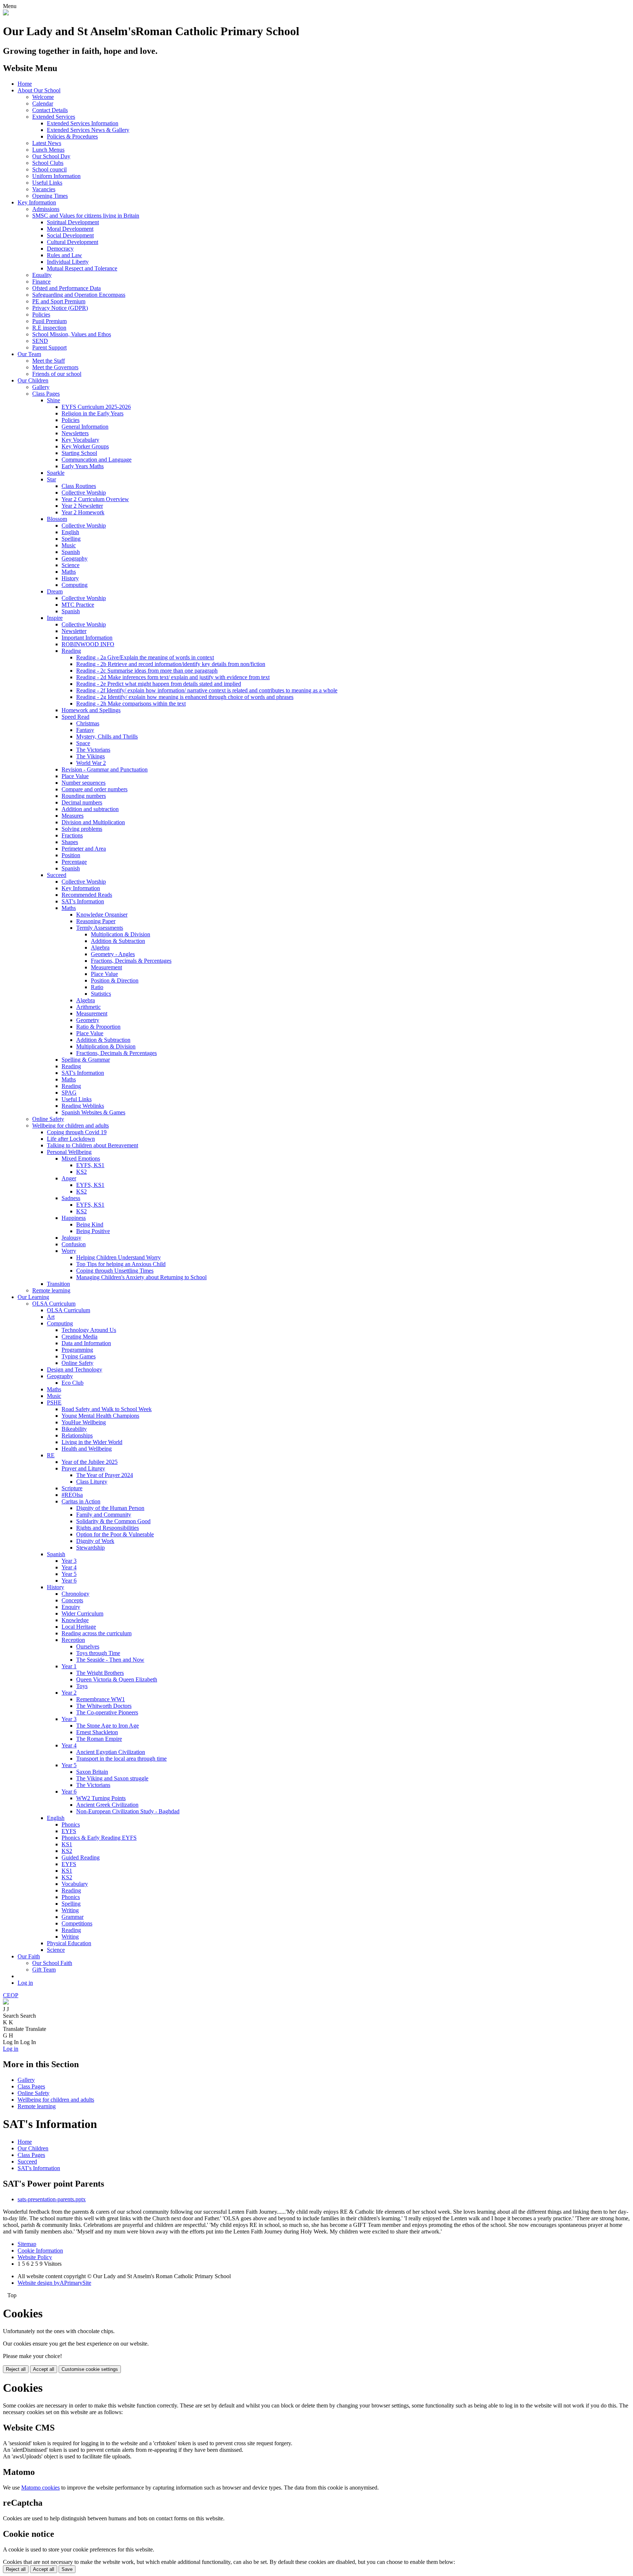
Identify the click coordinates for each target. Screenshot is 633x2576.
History (70, 578)
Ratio (97, 987)
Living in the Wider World (92, 1442)
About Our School (39, 90)
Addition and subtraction (90, 809)
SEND (40, 341)
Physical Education (69, 1943)
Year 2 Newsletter (82, 506)
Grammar (73, 1917)
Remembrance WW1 (101, 1699)
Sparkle (56, 473)
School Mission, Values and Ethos (72, 334)
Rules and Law (64, 255)
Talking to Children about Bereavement (92, 1145)
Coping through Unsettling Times (115, 1271)
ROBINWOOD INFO (88, 644)
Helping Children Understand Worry (119, 1257)
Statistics (101, 994)
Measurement (106, 967)
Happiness (74, 1218)
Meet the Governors (55, 367)
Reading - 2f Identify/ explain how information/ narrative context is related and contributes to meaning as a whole (207, 690)
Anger (69, 1178)
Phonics (71, 1824)
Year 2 (69, 1693)
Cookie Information (40, 2251)
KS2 (82, 1172)
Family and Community (104, 1515)
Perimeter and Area (84, 849)
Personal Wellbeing (69, 1152)
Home (25, 84)
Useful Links (47, 183)
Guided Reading (81, 1857)
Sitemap (27, 2244)
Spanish (71, 552)
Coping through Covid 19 (77, 1132)
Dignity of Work (95, 1541)
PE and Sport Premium (59, 301)
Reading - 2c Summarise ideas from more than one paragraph (147, 671)
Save (67, 2569)
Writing (70, 1910)
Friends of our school (57, 374)
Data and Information (86, 1343)
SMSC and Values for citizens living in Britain (86, 216)
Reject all (16, 2369)
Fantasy (85, 730)
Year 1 (69, 1666)
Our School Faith (52, 1963)
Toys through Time (98, 1653)
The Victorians (93, 750)
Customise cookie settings (90, 2369)
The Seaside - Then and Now (110, 1660)
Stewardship (90, 1548)
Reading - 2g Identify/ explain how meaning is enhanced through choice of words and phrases (185, 697)
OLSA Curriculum (54, 1304)
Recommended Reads (87, 895)
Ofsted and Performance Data (66, 288)
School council (49, 169)
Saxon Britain (92, 1772)
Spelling (71, 539)
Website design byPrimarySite (54, 2283)
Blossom (57, 519)
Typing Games (79, 1356)
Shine (53, 400)
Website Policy (35, 2257)
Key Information (37, 202)
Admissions (46, 209)
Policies (41, 314)
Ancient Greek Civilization (107, 1805)
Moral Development (70, 229)
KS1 (67, 1844)
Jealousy (71, 1238)
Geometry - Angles (113, 954)
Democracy (60, 249)
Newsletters (75, 433)
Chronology (75, 1594)
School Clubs (48, 163)
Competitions (77, 1923)
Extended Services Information (83, 123)
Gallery (41, 387)
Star (51, 479)
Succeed (57, 875)
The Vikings (90, 756)
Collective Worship (84, 493)
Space (83, 743)
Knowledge (75, 1620)
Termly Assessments (100, 928)
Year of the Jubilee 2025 (90, 1462)
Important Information (87, 638)
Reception (73, 1640)
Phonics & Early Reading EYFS (99, 1838)
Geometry (88, 1020)
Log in (25, 1983)
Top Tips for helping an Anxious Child (121, 1264)
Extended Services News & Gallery (88, 130)
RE (51, 1455)
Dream (55, 591)
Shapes (70, 842)
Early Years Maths (83, 466)
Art (51, 1317)
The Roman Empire (99, 1739)
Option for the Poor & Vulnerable (115, 1534)
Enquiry (71, 1607)
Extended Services (54, 117)
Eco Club (73, 1383)
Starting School (79, 453)
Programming (77, 1350)
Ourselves (88, 1646)
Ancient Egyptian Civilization (111, 1752)
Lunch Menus (48, 150)
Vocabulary (75, 1884)
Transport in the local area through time (121, 1759)
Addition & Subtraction (118, 941)
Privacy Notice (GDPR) (60, 308)
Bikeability (74, 1429)
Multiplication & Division (121, 934)
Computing (75, 585)
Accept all (44, 2369)
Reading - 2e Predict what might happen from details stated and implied (159, 684)
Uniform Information (56, 176)
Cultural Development (73, 242)
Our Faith (29, 1956)
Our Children (33, 380)
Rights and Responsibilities (108, 1528)
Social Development (70, 235)
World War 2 (91, 763)
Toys (82, 1686)
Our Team (29, 354)
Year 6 (69, 1581)
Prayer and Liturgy (83, 1468)
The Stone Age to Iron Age (108, 1726)
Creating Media (79, 1337)
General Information (85, 427)
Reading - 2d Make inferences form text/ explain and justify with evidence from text (173, 677)
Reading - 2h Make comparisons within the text (131, 704)
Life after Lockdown (71, 1139)
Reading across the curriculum (97, 1633)
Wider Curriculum (82, 1613)
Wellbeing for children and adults (71, 1126)
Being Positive (93, 1231)
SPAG (69, 1093)
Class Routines (79, 486)
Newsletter (74, 631)
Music (69, 545)
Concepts (72, 1600)
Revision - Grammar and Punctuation (105, 769)
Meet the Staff (49, 361)
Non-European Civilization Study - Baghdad (128, 1811)
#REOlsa (72, 1495)
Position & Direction (115, 980)
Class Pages (46, 394)
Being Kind (90, 1224)
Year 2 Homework (83, 512)
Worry (69, 1251)
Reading (71, 651)
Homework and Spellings (91, 710)
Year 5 (69, 1574)
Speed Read (75, 717)
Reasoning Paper (96, 921)
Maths (69, 572)
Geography (75, 558)
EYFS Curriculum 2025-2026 (96, 407)
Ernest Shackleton (97, 1732)
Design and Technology (75, 1370)
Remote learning (51, 1290)
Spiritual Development (73, 222)
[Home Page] (6, 13)
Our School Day (51, 156)
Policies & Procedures (72, 136)
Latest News (47, 143)
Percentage (74, 862)
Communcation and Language (97, 460)
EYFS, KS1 (90, 1165)
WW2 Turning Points (101, 1798)
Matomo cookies (40, 2488)
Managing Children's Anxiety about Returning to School (141, 1277)
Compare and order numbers (95, 789)
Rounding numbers (84, 796)
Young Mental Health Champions (100, 1416)
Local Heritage (79, 1627)
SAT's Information (83, 901)
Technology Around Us (89, 1330)
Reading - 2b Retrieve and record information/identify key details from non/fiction (171, 664)
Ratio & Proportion (98, 1027)
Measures (73, 816)
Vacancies (44, 189)
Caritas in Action (81, 1501)
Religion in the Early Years (92, 413)
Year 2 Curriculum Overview (95, 499)
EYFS (69, 1831)
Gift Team (44, 1970)
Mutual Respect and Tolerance (82, 268)
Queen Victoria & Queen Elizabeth (117, 1679)
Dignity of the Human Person (110, 1508)
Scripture (72, 1488)
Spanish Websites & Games (93, 1112)
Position (71, 855)
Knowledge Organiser (102, 915)
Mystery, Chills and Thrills (107, 736)
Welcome (43, 97)
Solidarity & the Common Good (113, 1521)
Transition (58, 1284)
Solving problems (82, 829)
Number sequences (84, 783)
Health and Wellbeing (87, 1449)
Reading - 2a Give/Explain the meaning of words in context (145, 657)
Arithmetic (88, 1007)
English (70, 532)
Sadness (71, 1198)
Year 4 (69, 1567)
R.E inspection (49, 328)
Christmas (88, 723)
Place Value (75, 776)
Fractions (72, 835)
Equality (42, 275)
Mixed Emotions (81, 1159)
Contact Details (50, 110)
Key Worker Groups (85, 446)
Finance (41, 282)
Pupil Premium (49, 321)
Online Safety (48, 1119)
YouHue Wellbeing (84, 1422)
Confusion (74, 1244)
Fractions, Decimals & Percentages (131, 961)
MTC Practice (78, 605)
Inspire (55, 618)
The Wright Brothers (100, 1673)
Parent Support (49, 347)
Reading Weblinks (83, 1106)
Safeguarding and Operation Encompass (79, 295)
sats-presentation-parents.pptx (52, 2199)
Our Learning (33, 1297)
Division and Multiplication (93, 822)
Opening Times (50, 196)
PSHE (54, 1402)
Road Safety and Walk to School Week (107, 1409)
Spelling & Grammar (86, 1060)
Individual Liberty (68, 262)
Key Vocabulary (80, 440)
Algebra (100, 948)
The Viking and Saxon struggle (112, 1778)
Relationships (77, 1435)
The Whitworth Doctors (104, 1706)
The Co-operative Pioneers (107, 1712)
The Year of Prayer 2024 (105, 1475)
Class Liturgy (92, 1482)
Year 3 (69, 1561)
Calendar (43, 103)
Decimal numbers (82, 802)
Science (71, 565)
